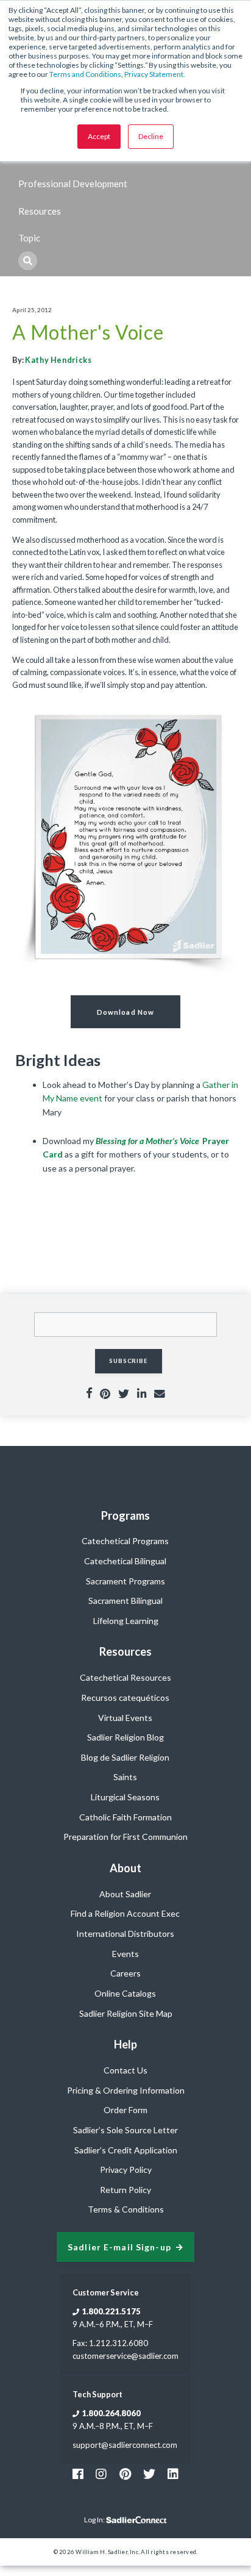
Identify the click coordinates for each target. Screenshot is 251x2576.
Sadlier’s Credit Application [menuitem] (126, 2150)
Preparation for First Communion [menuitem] (125, 1837)
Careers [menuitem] (125, 1973)
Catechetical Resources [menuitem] (125, 1677)
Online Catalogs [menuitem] (125, 1993)
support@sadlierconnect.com (125, 2445)
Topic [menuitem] (29, 238)
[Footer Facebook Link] (78, 2474)
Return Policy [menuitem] (125, 2190)
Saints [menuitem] (125, 1777)
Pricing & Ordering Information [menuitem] (126, 2090)
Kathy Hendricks (58, 360)
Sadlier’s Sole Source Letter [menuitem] (125, 2130)
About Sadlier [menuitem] (125, 1894)
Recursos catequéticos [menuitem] (125, 1698)
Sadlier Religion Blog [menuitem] (125, 1737)
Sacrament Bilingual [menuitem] (125, 1601)
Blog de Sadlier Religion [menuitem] (125, 1757)
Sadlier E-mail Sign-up (119, 2247)
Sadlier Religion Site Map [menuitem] (126, 2013)
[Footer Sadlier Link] (173, 2474)
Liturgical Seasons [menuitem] (125, 1797)
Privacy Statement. (155, 74)
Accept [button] (99, 136)
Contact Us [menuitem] (125, 2070)
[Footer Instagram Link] (101, 2474)
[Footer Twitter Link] (149, 2474)
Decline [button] (151, 136)
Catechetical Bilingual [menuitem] (125, 1561)
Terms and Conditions (85, 74)
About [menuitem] (125, 1868)
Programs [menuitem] (125, 1515)
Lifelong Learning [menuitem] (126, 1621)
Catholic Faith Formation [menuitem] (125, 1817)
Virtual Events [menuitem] (125, 1718)
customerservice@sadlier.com (125, 2356)
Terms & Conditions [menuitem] (126, 2209)
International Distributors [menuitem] (125, 1934)
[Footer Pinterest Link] (125, 2474)
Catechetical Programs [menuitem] (125, 1541)
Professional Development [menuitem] (73, 184)
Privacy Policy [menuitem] (126, 2170)
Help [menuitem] (125, 2044)
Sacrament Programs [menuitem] (125, 1581)
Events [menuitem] (125, 1954)
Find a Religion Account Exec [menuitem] (125, 1913)
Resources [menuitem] (40, 211)
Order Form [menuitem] (125, 2110)
